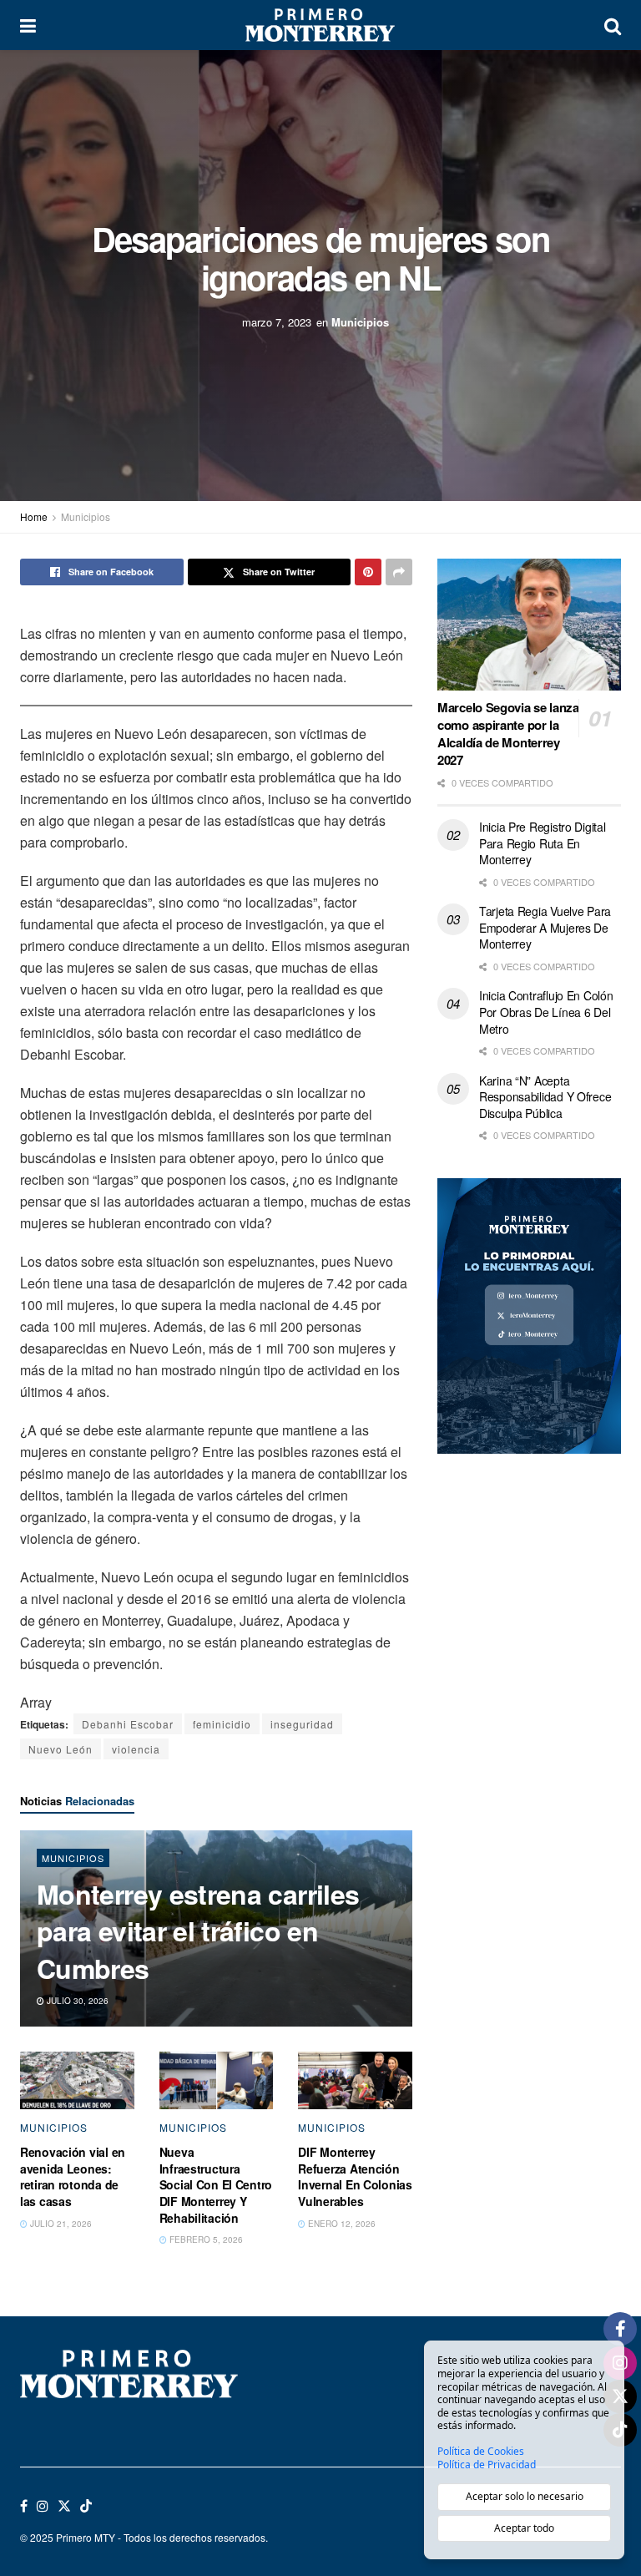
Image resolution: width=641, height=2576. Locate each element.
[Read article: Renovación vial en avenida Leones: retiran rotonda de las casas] (77, 2080)
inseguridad (302, 1724)
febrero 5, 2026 (205, 2239)
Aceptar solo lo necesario (525, 2496)
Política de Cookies (481, 2452)
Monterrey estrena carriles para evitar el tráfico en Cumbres (198, 1931)
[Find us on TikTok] (86, 2506)
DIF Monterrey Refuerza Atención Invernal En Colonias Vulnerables (355, 2176)
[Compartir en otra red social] (399, 572)
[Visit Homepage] (320, 25)
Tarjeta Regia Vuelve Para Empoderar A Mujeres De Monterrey (545, 927)
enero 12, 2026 (341, 2224)
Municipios (360, 322)
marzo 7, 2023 (277, 322)
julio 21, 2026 (60, 2224)
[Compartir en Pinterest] (368, 572)
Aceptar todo (524, 2528)
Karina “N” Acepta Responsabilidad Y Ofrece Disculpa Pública (545, 1097)
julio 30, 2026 (76, 2001)
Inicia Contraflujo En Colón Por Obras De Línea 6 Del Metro (546, 1012)
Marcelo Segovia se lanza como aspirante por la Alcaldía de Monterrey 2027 (508, 734)
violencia (136, 1749)
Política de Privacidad (487, 2465)
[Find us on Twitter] (64, 2506)
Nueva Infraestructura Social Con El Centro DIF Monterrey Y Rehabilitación (216, 2184)
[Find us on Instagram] (43, 2506)
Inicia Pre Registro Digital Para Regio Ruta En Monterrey (542, 843)
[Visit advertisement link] (529, 1316)
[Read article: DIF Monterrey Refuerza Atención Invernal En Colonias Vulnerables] (355, 2080)
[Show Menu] (28, 25)
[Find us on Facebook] (24, 2506)
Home (34, 516)
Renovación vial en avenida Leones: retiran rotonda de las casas (73, 2176)
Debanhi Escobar (128, 1724)
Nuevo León (61, 1749)
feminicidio (222, 1724)
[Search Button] (613, 25)
